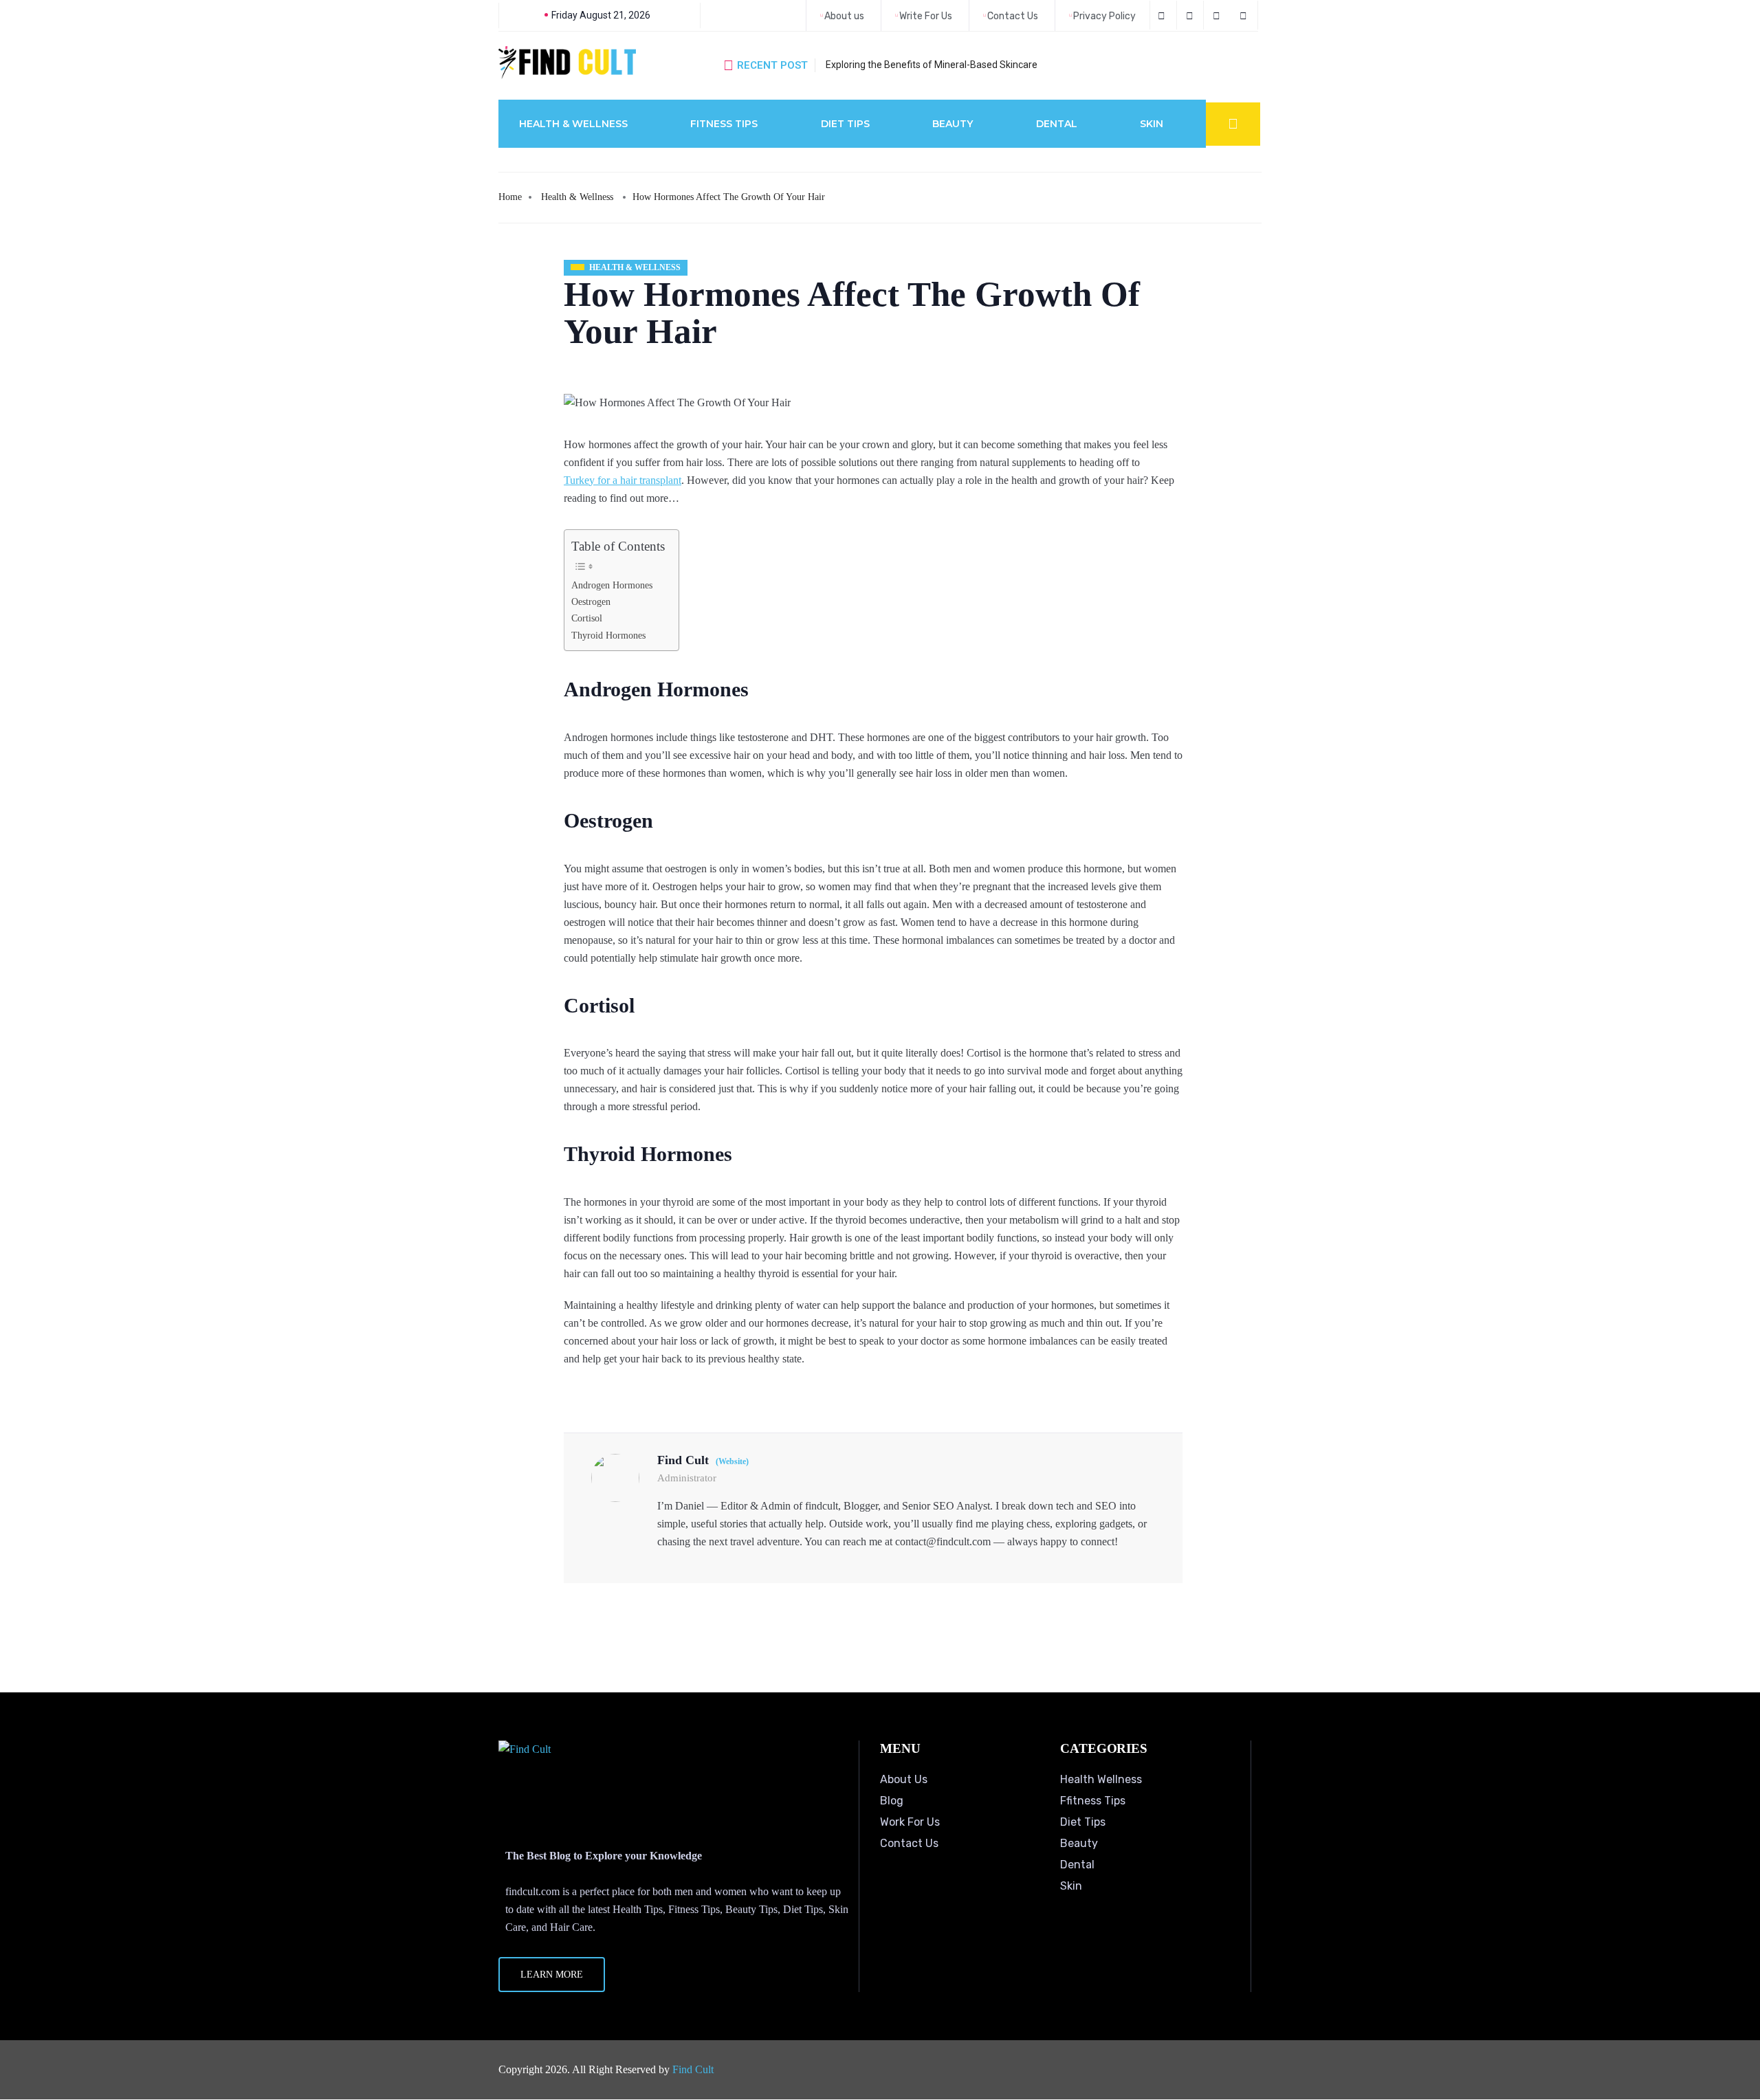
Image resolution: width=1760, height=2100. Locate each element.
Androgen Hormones (612, 585)
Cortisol (587, 618)
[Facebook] (1163, 15)
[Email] (1245, 15)
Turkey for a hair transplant (623, 480)
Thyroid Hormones (608, 635)
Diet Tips (845, 124)
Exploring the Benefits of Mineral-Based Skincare (932, 65)
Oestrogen (591, 601)
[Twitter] (1192, 15)
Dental (1057, 124)
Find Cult (693, 2069)
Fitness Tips (724, 124)
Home (510, 197)
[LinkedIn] (1219, 15)
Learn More (552, 1975)
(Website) (732, 1461)
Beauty (953, 124)
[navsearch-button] (1233, 124)
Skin (1152, 124)
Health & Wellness (573, 124)
